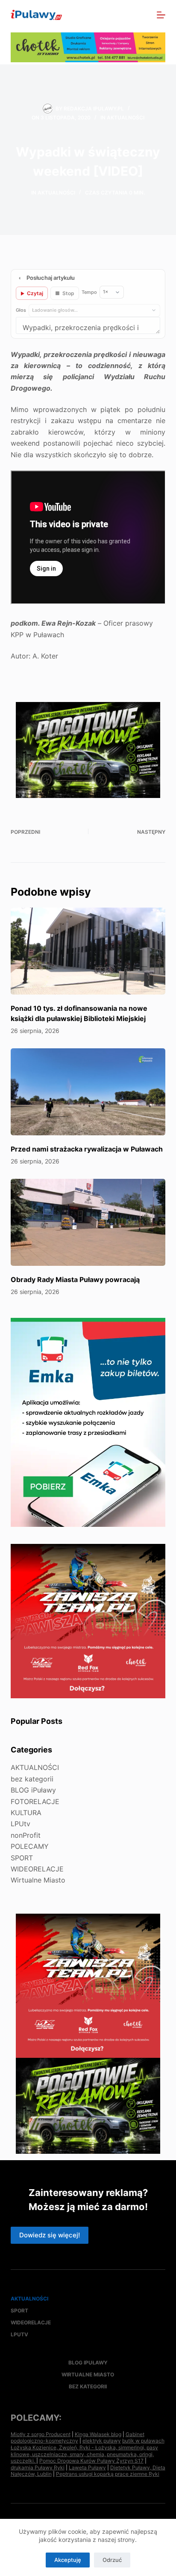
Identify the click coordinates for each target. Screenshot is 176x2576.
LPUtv (21, 1824)
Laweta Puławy (87, 2467)
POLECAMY (30, 1846)
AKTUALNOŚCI (126, 117)
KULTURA (26, 1813)
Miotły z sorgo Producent (41, 2434)
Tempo (89, 292)
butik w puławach (143, 2441)
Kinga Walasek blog (98, 2434)
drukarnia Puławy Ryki (38, 2467)
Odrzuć (112, 2560)
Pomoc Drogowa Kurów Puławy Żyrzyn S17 (91, 2461)
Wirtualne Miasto (38, 1880)
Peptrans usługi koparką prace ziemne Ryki (108, 2474)
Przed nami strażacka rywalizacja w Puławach (87, 1149)
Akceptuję (68, 2560)
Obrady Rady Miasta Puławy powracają (75, 1279)
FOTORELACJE (35, 1801)
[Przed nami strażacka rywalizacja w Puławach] (88, 1092)
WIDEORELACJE (37, 1869)
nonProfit (26, 1835)
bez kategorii (32, 1779)
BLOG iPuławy (33, 1790)
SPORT (22, 1858)
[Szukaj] (142, 15)
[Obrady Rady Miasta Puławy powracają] (88, 1222)
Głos (21, 310)
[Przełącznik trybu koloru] (124, 15)
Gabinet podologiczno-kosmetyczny (78, 2438)
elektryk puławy (102, 2441)
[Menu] (161, 15)
